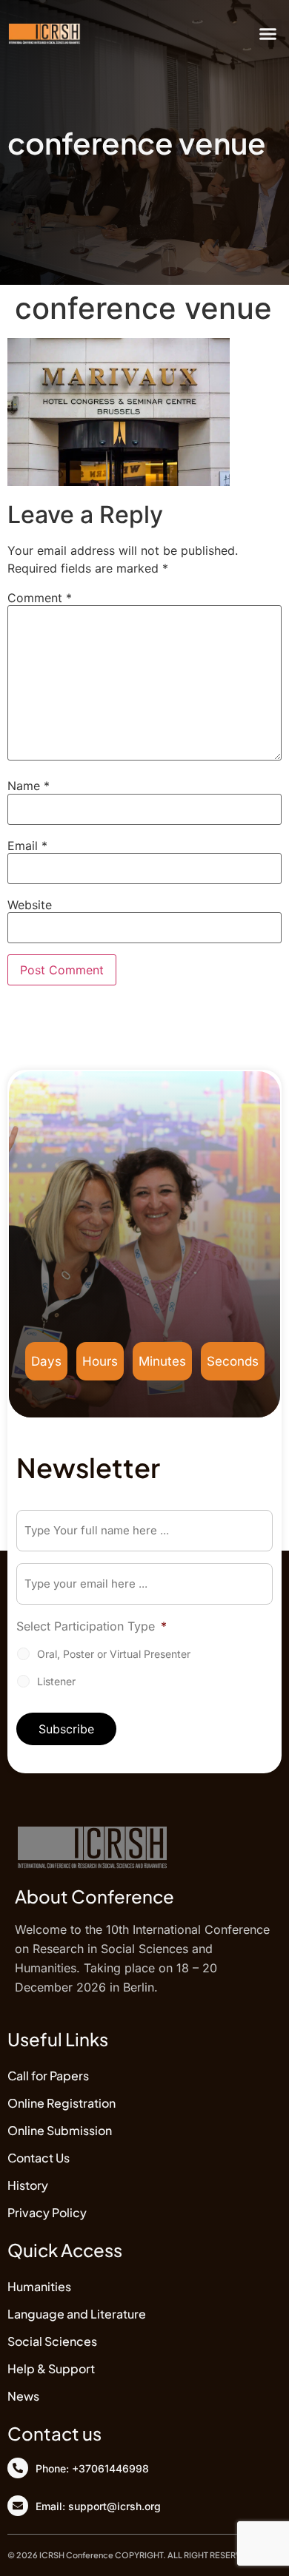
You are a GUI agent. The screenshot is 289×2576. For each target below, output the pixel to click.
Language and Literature (77, 2314)
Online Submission (60, 2130)
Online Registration (62, 2103)
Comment (40, 598)
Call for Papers (48, 2076)
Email (27, 846)
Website (30, 905)
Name (29, 786)
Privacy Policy (47, 2212)
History (28, 2185)
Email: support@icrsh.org (98, 2506)
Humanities (39, 2286)
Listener (56, 1681)
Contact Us (39, 2158)
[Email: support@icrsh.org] (18, 2506)
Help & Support (51, 2368)
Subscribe (66, 1729)
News (23, 2396)
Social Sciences (52, 2341)
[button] (268, 33)
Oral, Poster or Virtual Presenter (114, 1654)
